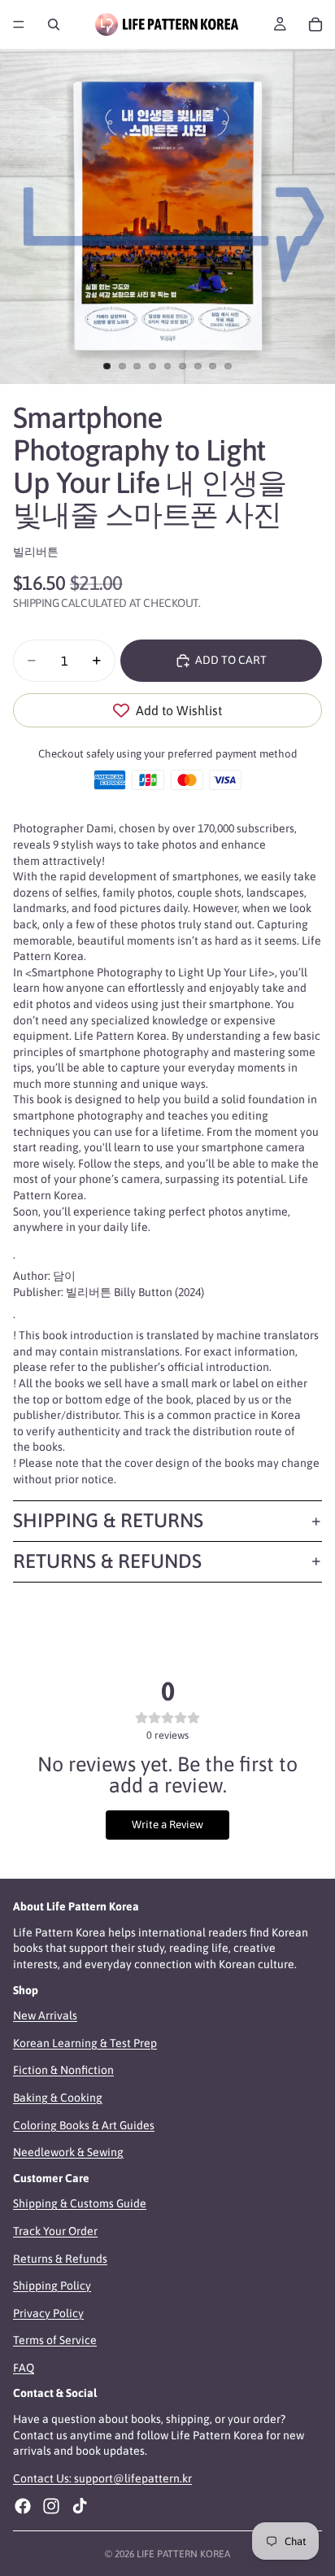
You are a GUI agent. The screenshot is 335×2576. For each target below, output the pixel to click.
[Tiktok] (80, 2506)
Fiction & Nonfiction (63, 2070)
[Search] (54, 24)
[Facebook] (23, 2506)
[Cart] (315, 24)
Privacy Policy (48, 2313)
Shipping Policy (52, 2286)
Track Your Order (55, 2231)
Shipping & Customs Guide (80, 2203)
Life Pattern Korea (183, 2554)
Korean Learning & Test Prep (85, 2043)
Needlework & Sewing (68, 2152)
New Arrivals (45, 2015)
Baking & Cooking (58, 2098)
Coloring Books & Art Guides (84, 2124)
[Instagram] (51, 2506)
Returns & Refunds (107, 1561)
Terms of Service (55, 2340)
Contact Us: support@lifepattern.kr (102, 2478)
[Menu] (19, 24)
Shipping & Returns (108, 1520)
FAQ (24, 2368)
